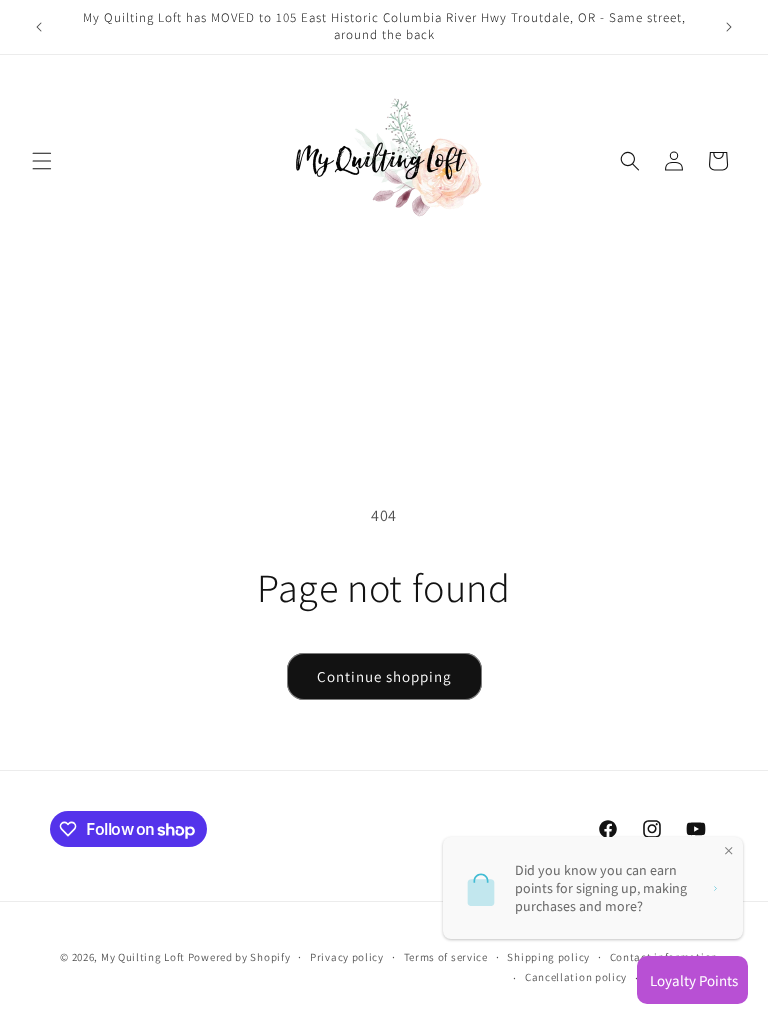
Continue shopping (384, 676)
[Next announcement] (729, 27)
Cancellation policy (576, 977)
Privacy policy (347, 957)
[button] (42, 161)
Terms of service (446, 957)
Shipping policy (548, 957)
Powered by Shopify (239, 957)
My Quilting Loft (144, 957)
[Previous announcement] (39, 27)
